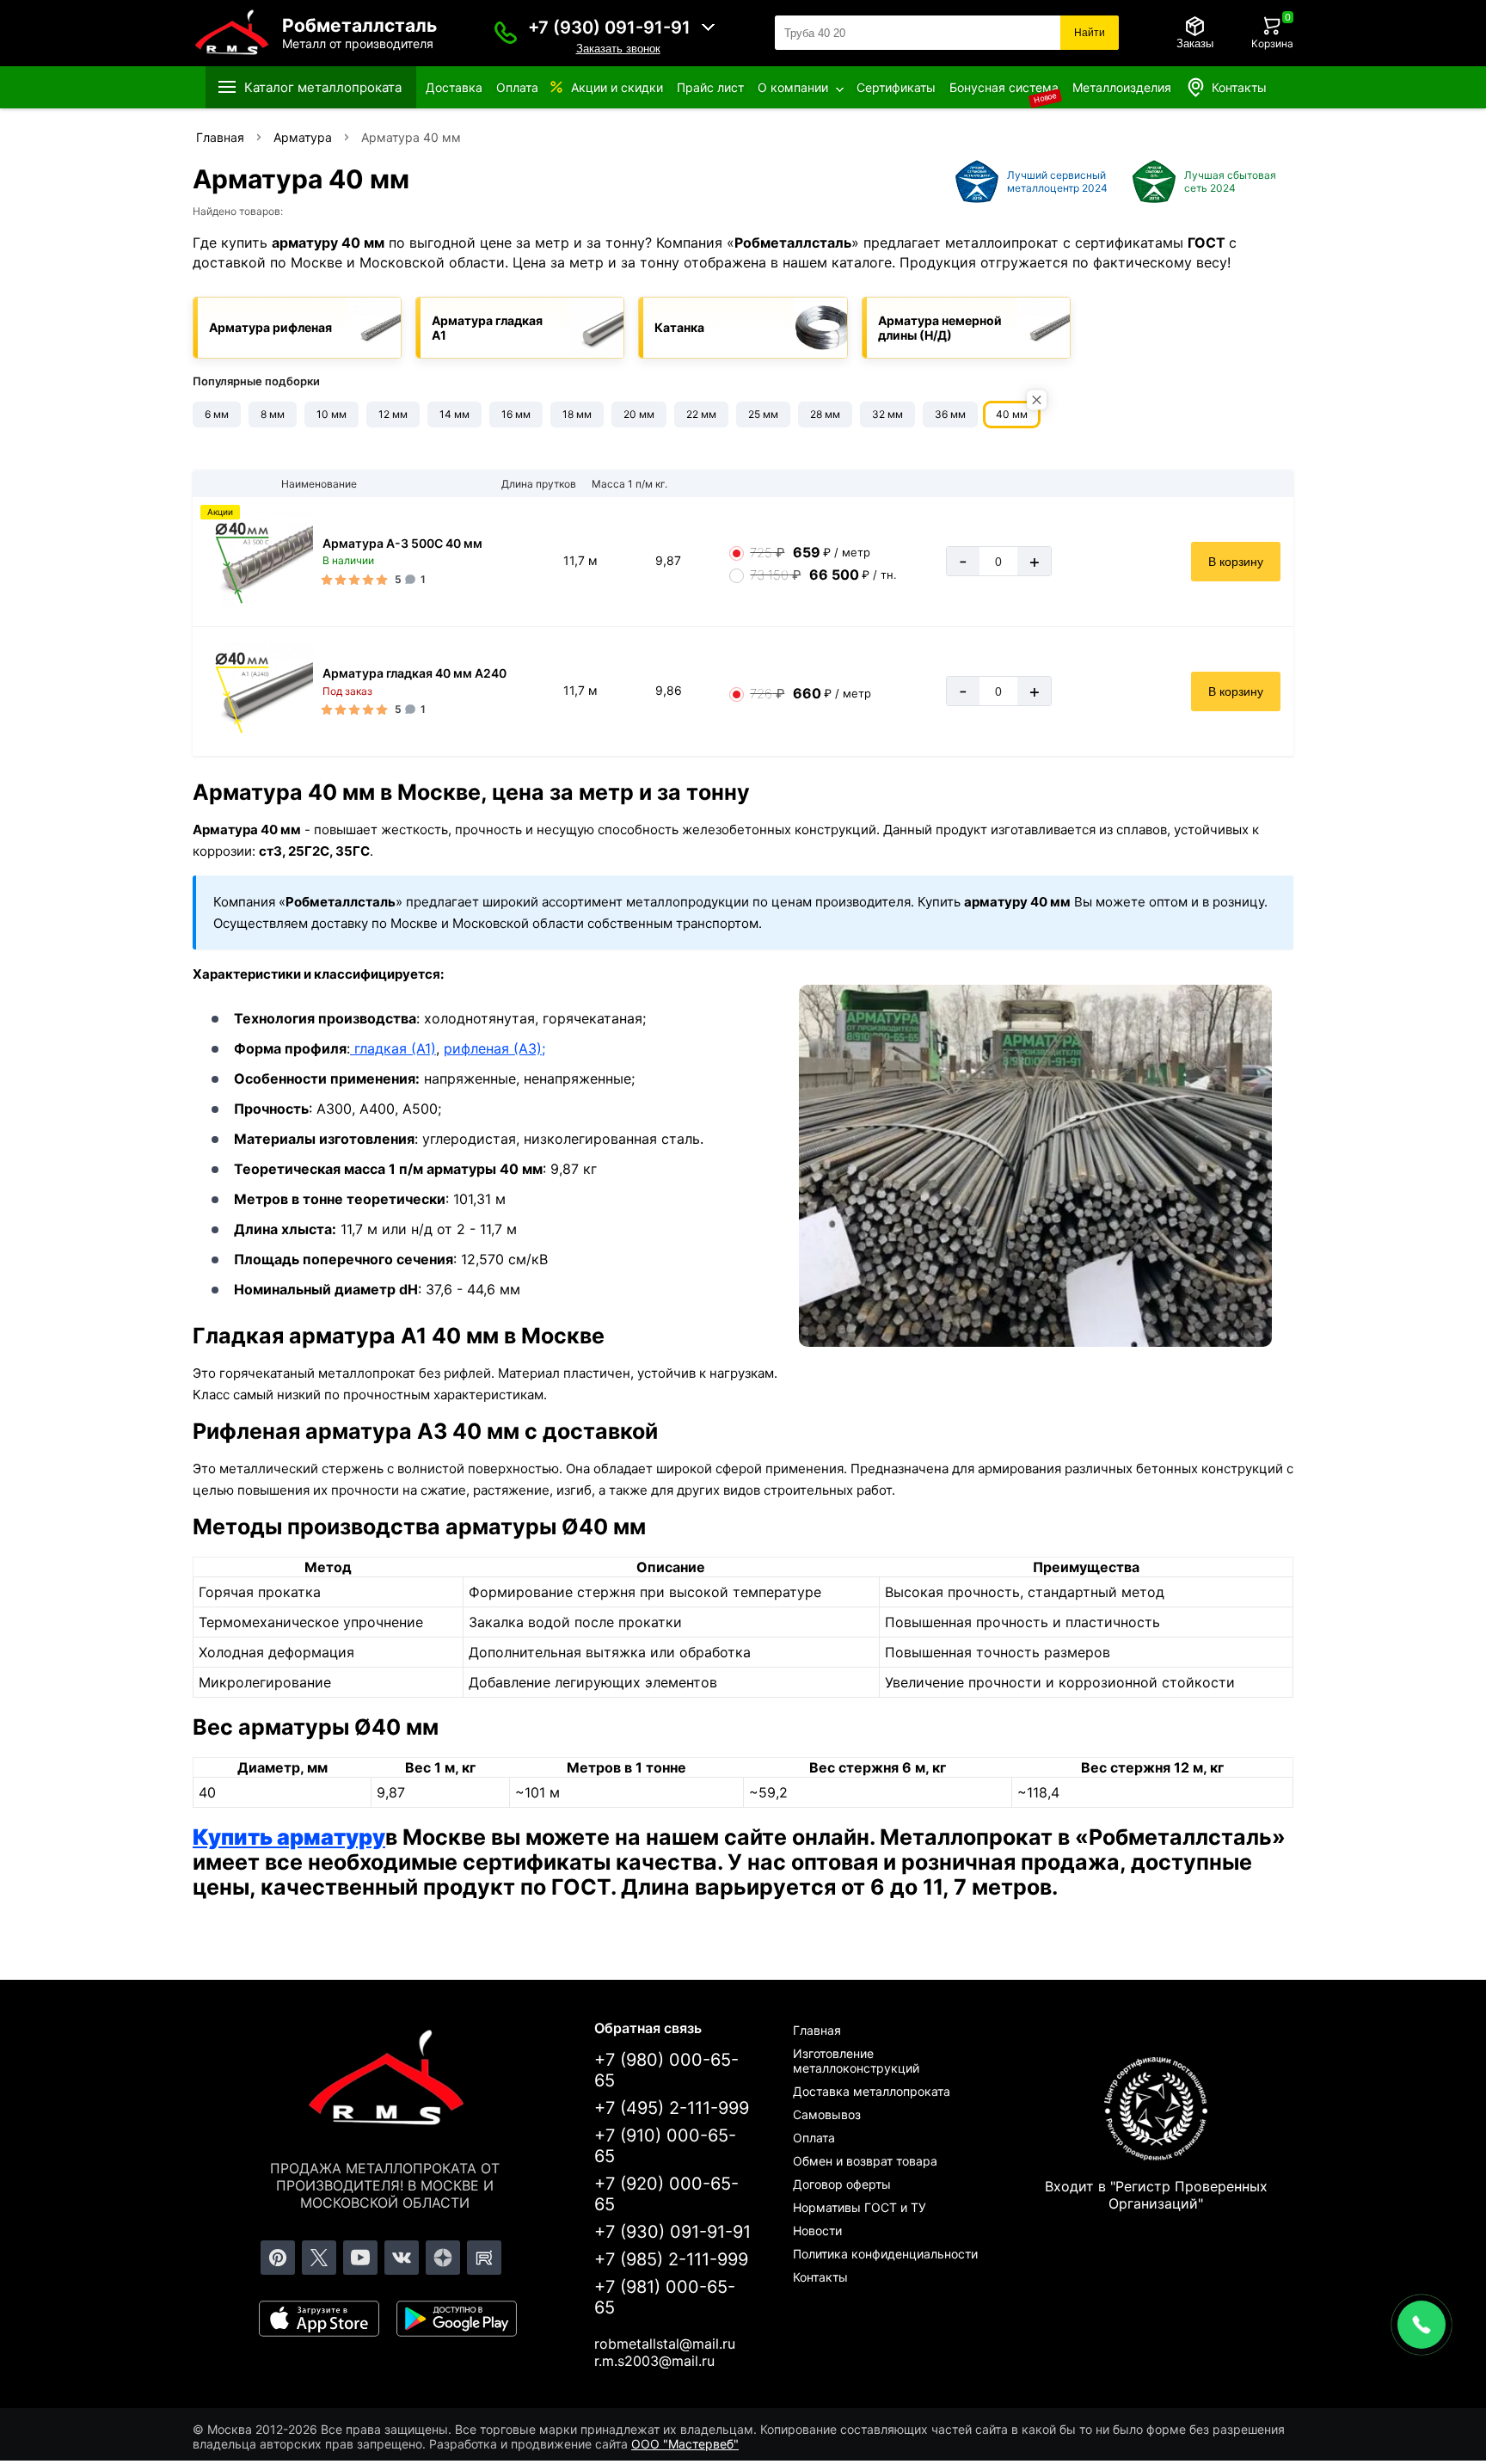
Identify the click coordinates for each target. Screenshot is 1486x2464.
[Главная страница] (385, 2080)
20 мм (639, 414)
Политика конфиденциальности (885, 2254)
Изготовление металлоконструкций (856, 2061)
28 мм (825, 414)
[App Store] (319, 2319)
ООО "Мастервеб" (685, 2444)
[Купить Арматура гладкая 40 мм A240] (257, 691)
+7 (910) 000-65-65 (665, 2146)
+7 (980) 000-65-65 (666, 2070)
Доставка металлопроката (872, 2091)
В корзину (1236, 562)
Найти (1090, 33)
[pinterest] (278, 2258)
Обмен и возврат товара (865, 2161)
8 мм (273, 414)
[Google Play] (457, 2319)
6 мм (217, 414)
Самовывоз (827, 2114)
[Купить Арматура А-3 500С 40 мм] (257, 562)
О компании (793, 87)
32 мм (887, 414)
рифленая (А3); (494, 1048)
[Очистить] (1037, 400)
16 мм (516, 414)
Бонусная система (1004, 87)
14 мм (454, 414)
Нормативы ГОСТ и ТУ (860, 2207)
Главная (817, 2030)
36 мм (950, 414)
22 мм (701, 414)
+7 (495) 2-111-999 (672, 2108)
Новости (817, 2231)
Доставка (454, 87)
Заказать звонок (618, 49)
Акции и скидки (617, 87)
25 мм (763, 414)
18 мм (577, 414)
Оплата (517, 87)
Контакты (1239, 87)
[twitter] (319, 2258)
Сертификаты (896, 87)
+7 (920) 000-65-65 (666, 2194)
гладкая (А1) (393, 1048)
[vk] (402, 2258)
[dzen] (443, 2258)
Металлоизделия (1122, 87)
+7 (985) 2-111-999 (671, 2259)
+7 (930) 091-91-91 (609, 28)
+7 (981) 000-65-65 (665, 2297)
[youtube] (360, 2258)
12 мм (393, 414)
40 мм (1012, 414)
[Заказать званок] (506, 33)
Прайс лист (710, 87)
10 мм (332, 414)
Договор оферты (842, 2184)
